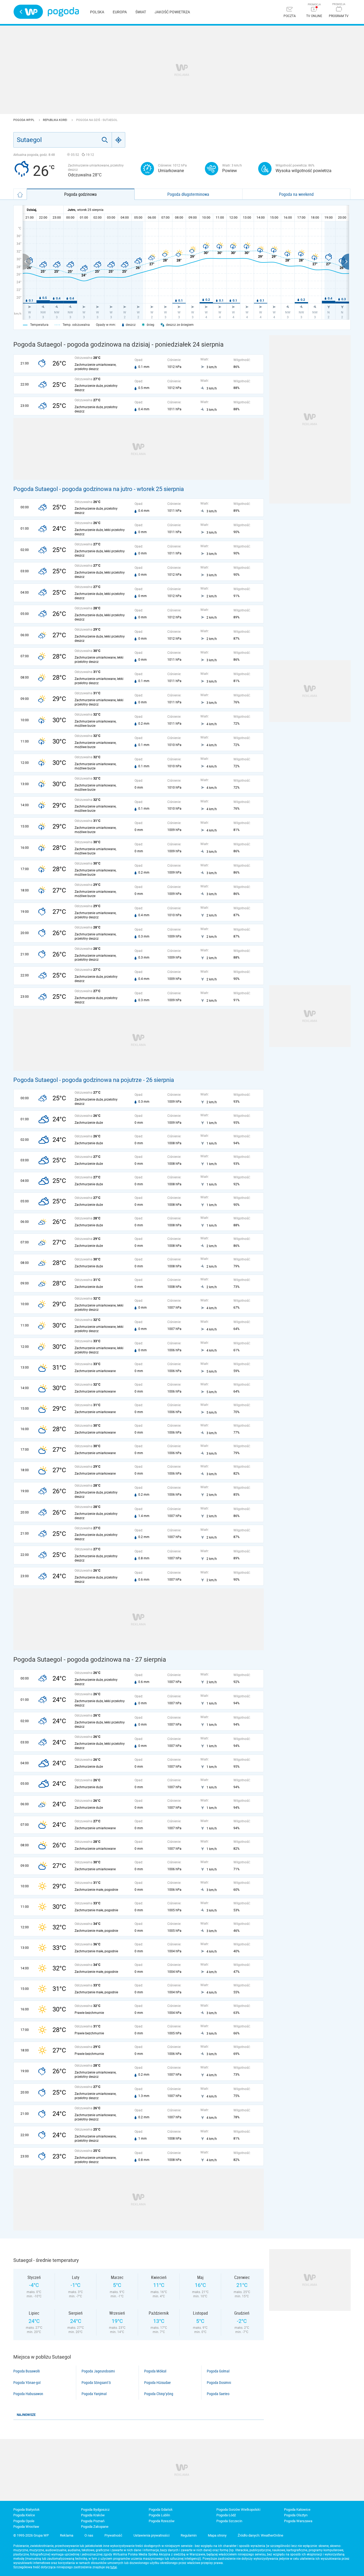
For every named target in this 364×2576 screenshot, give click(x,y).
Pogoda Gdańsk (161, 2510)
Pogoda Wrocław (26, 2527)
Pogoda (63, 12)
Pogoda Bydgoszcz (95, 2510)
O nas (89, 2535)
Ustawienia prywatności (151, 2535)
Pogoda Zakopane (95, 2527)
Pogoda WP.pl (24, 120)
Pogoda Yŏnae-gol (27, 2383)
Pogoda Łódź (226, 2515)
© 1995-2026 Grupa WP (31, 2535)
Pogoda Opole (24, 2521)
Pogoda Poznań (93, 2521)
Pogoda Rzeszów (162, 2521)
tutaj (114, 2567)
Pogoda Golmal (218, 2371)
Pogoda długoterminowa (188, 194)
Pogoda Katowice (297, 2510)
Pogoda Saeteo (218, 2394)
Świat (141, 12)
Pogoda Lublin (159, 2515)
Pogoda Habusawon (28, 2394)
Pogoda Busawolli (27, 2371)
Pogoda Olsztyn (296, 2515)
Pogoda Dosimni (219, 2383)
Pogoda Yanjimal (94, 2394)
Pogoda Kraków (93, 2515)
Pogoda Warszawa (298, 2521)
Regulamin (189, 2535)
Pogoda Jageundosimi (98, 2371)
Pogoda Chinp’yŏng (159, 2394)
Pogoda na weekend (296, 194)
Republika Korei (55, 120)
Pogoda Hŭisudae (157, 2383)
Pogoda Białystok (27, 2510)
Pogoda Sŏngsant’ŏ (96, 2383)
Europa (120, 12)
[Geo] (119, 140)
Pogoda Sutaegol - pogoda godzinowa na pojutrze (78, 1080)
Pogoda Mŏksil (155, 2371)
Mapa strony (217, 2535)
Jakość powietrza (172, 12)
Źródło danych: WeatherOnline (260, 2535)
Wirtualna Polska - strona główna (28, 12)
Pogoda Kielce (24, 2515)
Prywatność (113, 2535)
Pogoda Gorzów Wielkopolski (238, 2510)
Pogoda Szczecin (229, 2521)
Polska (97, 12)
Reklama (67, 2535)
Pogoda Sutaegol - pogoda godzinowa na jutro (73, 489)
